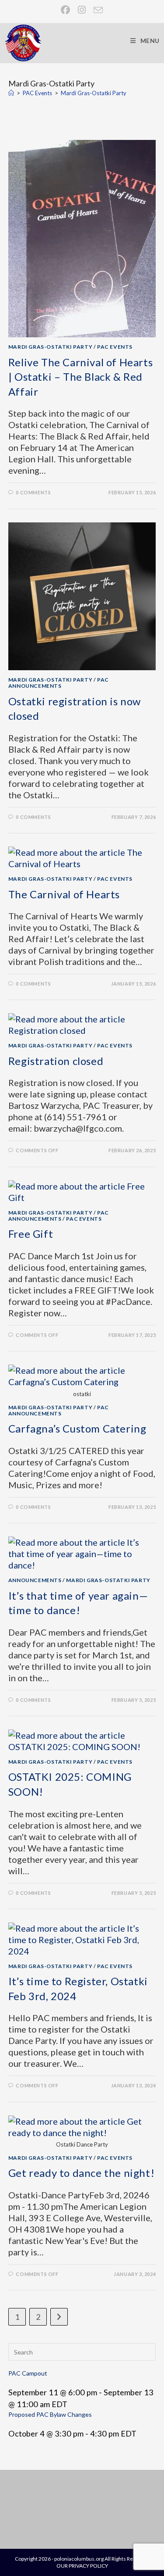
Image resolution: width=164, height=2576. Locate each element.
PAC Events (115, 347)
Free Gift (31, 1234)
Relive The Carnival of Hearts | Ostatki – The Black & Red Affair (80, 377)
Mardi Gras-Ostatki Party (94, 93)
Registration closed (56, 1061)
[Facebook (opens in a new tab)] (66, 10)
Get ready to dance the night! (81, 2173)
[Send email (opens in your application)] (96, 10)
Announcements (35, 1580)
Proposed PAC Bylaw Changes (50, 2414)
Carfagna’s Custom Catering (77, 1428)
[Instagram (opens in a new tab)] (82, 10)
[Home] (11, 93)
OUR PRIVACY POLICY (82, 2566)
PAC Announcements (59, 683)
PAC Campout (28, 2373)
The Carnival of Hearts (64, 894)
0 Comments (33, 492)
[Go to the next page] (59, 2317)
